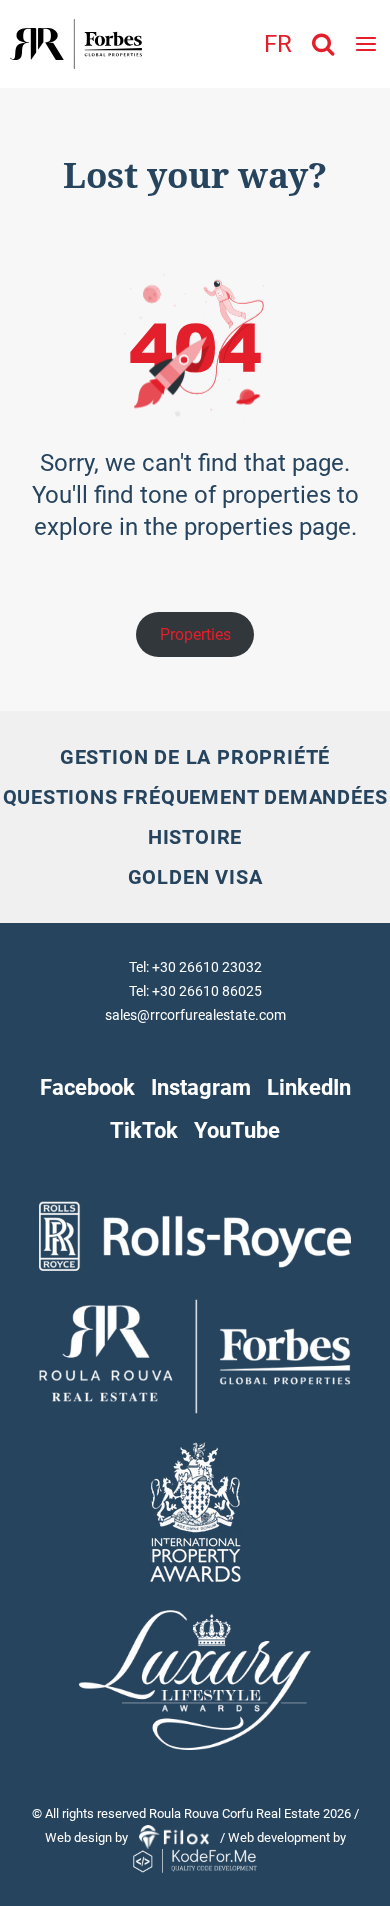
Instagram (201, 1087)
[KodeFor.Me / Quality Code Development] (195, 1862)
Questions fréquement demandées (195, 797)
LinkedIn (309, 1087)
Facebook (87, 1087)
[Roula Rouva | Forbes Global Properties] (71, 44)
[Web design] (175, 1838)
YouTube (237, 1130)
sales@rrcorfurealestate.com (195, 1015)
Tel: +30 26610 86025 (195, 991)
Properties (195, 634)
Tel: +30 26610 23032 (195, 967)
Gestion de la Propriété (195, 757)
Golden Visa (195, 877)
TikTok (144, 1130)
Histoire (195, 837)
